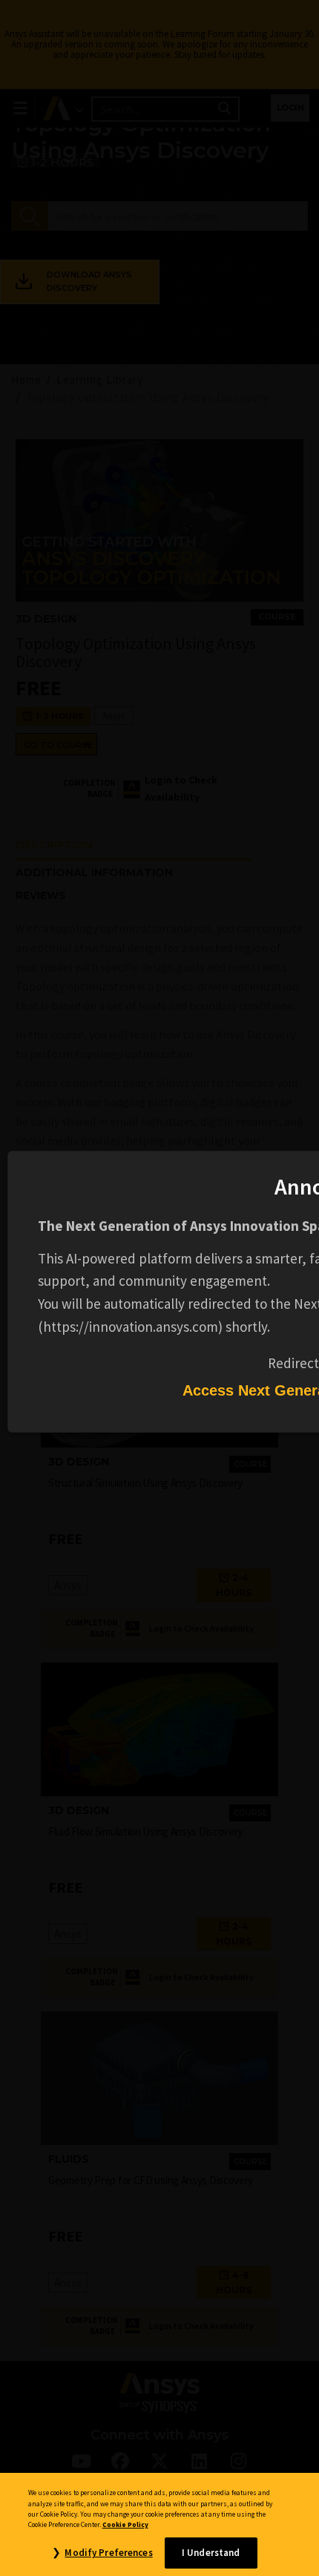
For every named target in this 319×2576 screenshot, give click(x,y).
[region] (159, 2524)
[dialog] (159, 1288)
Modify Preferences (108, 2553)
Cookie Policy (125, 2525)
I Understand (211, 2553)
